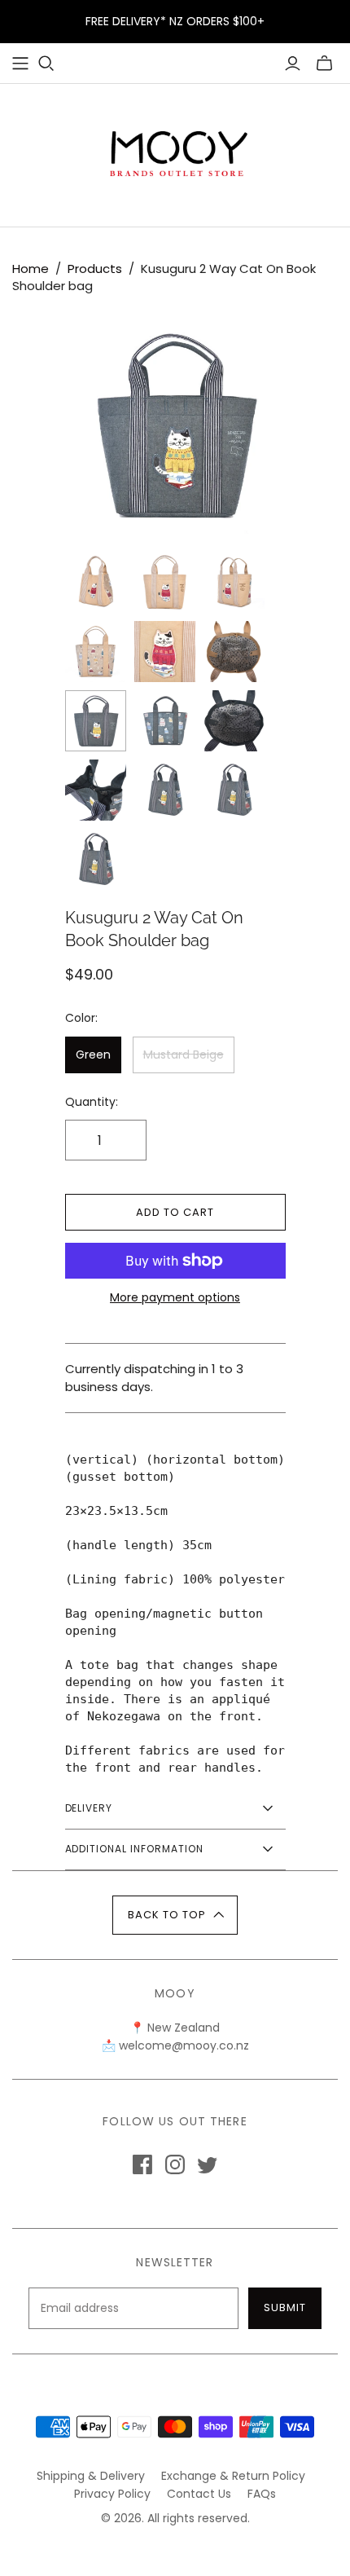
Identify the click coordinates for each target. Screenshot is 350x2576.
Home (31, 269)
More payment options (175, 1298)
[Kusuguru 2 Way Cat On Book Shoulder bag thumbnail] (96, 582)
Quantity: (92, 1102)
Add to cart (175, 1212)
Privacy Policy (112, 2494)
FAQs (262, 2494)
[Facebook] (142, 2164)
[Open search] (46, 64)
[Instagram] (175, 2164)
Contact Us (199, 2494)
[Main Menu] (20, 64)
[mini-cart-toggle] (324, 64)
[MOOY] (175, 152)
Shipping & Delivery (91, 2476)
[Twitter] (208, 2164)
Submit (285, 2307)
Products (95, 269)
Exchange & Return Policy (233, 2476)
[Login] (293, 64)
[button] (175, 1915)
